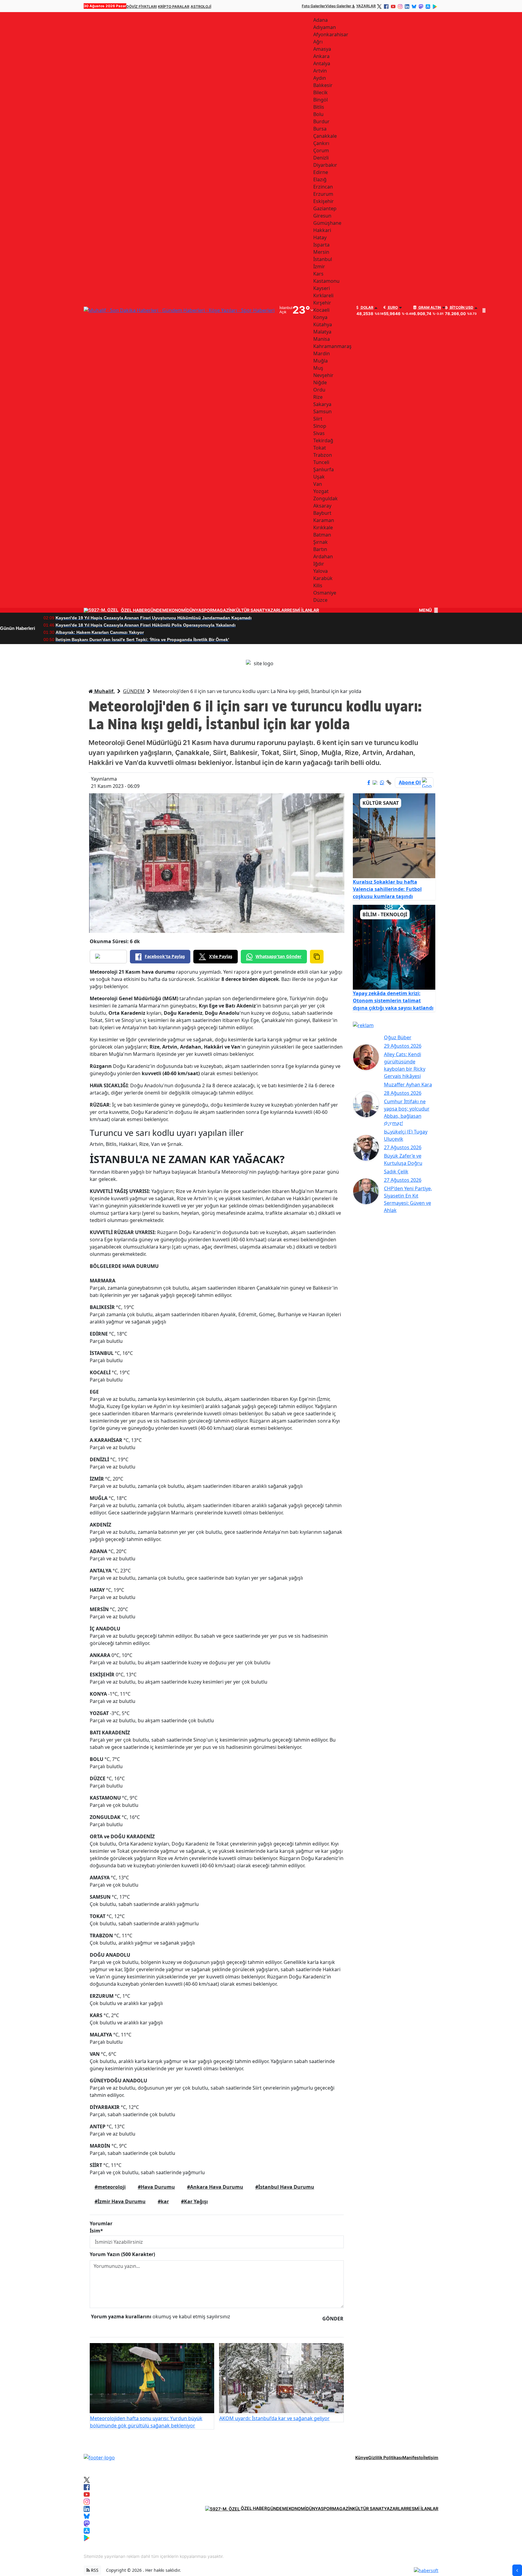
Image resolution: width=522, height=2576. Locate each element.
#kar (163, 2201)
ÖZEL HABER (134, 610)
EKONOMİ (176, 610)
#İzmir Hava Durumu (120, 2201)
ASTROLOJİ (201, 6)
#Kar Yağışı (194, 2201)
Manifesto (413, 2457)
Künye (362, 2457)
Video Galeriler (338, 6)
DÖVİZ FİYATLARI (142, 6)
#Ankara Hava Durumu (215, 2187)
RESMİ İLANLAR (303, 610)
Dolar (367, 308)
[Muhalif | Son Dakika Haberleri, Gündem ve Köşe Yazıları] (99, 2457)
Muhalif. (104, 691)
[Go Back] (517, 2570)
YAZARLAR (366, 6)
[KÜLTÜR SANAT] (394, 835)
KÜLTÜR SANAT (249, 610)
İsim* (96, 2231)
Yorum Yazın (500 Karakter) (122, 2254)
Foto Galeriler (314, 6)
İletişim (431, 2457)
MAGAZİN (223, 610)
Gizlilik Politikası (385, 2457)
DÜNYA (194, 610)
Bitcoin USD (461, 308)
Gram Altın (429, 308)
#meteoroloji (110, 2187)
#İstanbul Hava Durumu (285, 2187)
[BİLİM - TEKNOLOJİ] (394, 947)
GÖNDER (333, 2319)
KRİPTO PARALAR (174, 6)
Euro (392, 308)
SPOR (207, 610)
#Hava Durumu (156, 2187)
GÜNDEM (157, 610)
